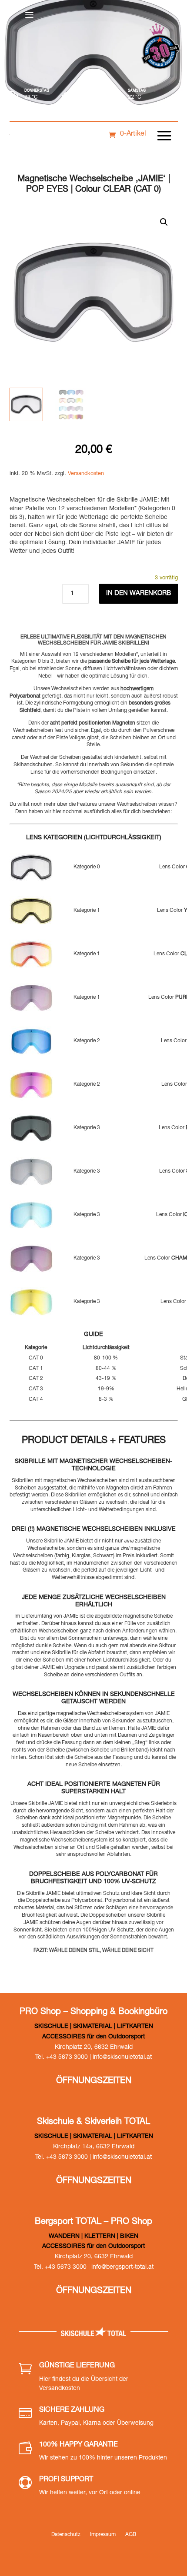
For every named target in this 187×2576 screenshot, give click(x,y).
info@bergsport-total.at (122, 2267)
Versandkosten (86, 474)
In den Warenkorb (139, 593)
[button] (164, 222)
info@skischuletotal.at (122, 2057)
